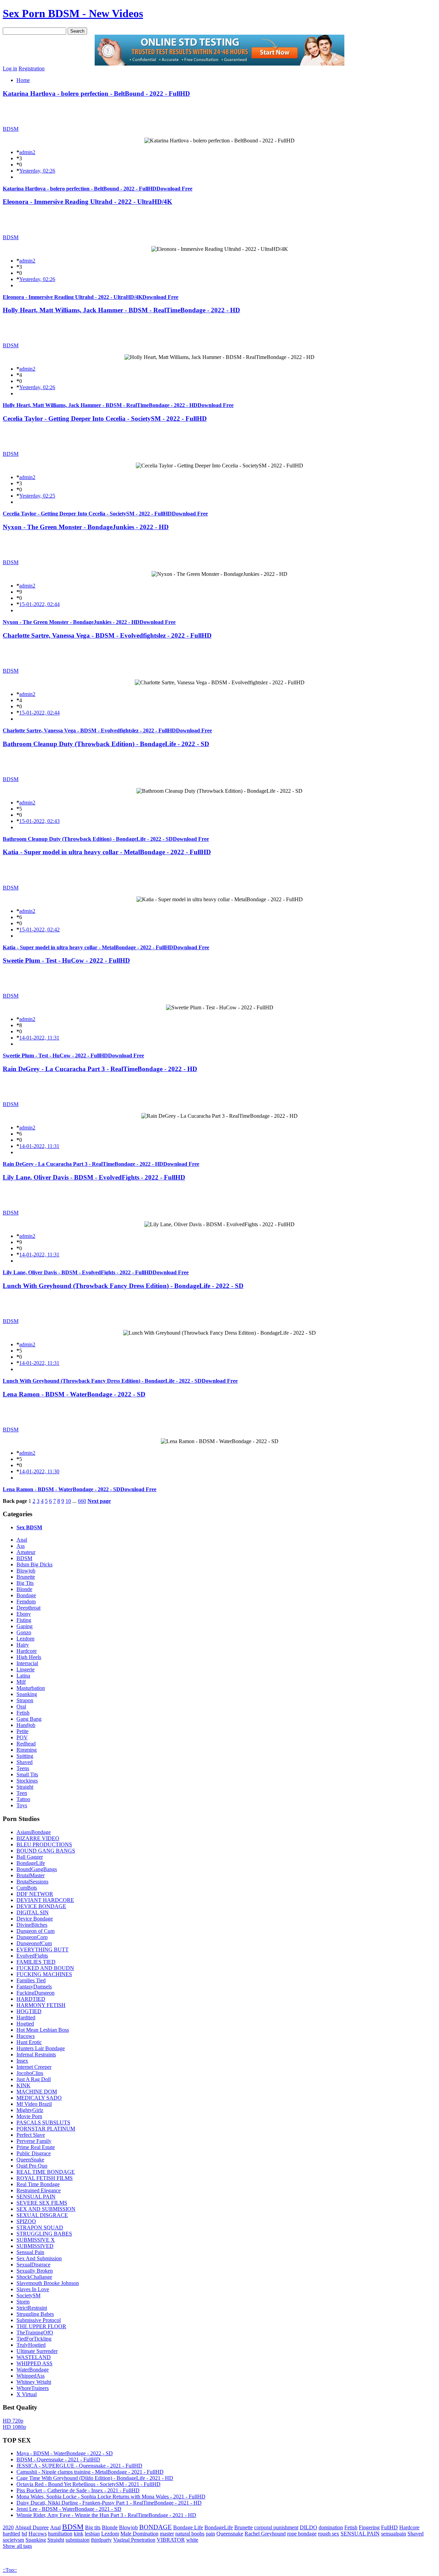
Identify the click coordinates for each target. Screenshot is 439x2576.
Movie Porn (29, 2116)
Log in (10, 68)
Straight (25, 1787)
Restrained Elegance (39, 2190)
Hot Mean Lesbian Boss (43, 2030)
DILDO (309, 2527)
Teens (23, 1768)
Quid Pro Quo (32, 2166)
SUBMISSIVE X (36, 2240)
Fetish (23, 1713)
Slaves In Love (33, 2289)
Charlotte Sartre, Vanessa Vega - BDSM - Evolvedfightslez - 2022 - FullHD (107, 635)
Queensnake (230, 2534)
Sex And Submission (39, 2258)
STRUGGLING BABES (44, 2234)
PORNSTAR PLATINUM (46, 2129)
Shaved (25, 1762)
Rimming (27, 1750)
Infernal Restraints (36, 2055)
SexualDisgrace (33, 2265)
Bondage (26, 1595)
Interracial (27, 1663)
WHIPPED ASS (34, 2363)
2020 (8, 2527)
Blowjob (26, 1571)
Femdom (26, 1602)
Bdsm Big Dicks (34, 1564)
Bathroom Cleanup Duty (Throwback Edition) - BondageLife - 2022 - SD (106, 744)
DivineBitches (32, 1925)
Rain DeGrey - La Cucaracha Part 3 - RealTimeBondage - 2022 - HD (100, 1069)
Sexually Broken (35, 2271)
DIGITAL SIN (33, 1912)
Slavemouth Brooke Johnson (48, 2283)
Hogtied (25, 2024)
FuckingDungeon (35, 1993)
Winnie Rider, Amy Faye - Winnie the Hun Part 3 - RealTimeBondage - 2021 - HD (106, 2515)
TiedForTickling (34, 2339)
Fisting (24, 1620)
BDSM (11, 129)
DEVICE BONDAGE (41, 1906)
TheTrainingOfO (35, 2333)
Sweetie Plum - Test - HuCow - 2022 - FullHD (66, 960)
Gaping (25, 1626)
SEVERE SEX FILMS (42, 2203)
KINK (23, 2085)
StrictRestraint (32, 2308)
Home (23, 80)
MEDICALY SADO (39, 2098)
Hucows (26, 2036)
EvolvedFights (32, 1956)
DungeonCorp (32, 1937)
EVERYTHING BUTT (43, 1950)
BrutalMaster (31, 1875)
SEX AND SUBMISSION (46, 2209)
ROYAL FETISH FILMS (45, 2178)
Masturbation (31, 1688)
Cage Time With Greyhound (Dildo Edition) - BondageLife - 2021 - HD (95, 2478)
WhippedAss (31, 2376)
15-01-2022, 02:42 (39, 930)
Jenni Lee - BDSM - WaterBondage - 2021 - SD (69, 2509)
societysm (13, 2540)
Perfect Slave (31, 2135)
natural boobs (190, 2534)
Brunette (26, 1577)
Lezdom (25, 1639)
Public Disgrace (34, 2153)
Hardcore (27, 1651)
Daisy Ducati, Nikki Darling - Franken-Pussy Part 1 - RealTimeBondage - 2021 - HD (109, 2503)
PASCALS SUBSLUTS (43, 2122)
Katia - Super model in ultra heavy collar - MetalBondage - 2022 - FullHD (107, 852)
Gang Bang (29, 1719)
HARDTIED (31, 1999)
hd (24, 2534)
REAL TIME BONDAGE (46, 2172)
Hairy (23, 1645)
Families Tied (31, 1980)
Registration (32, 68)
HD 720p (13, 2421)
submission (78, 2540)
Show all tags (17, 2546)
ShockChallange (34, 2277)
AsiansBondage (34, 1832)
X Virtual (27, 2394)
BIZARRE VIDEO (38, 1838)
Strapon (25, 1700)
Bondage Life (188, 2527)
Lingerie (26, 1669)
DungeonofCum (34, 1943)
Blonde (24, 1589)
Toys (22, 1805)
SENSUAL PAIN (36, 2197)
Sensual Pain (30, 2252)
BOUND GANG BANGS (46, 1851)
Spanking (27, 1694)
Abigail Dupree (32, 2527)
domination (331, 2527)
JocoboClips (30, 2073)
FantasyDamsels (34, 1987)
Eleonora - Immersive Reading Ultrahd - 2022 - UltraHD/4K (87, 202)
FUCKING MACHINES (44, 1974)
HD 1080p (14, 2427)
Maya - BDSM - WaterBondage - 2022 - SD (65, 2453)
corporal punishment (276, 2527)
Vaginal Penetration (134, 2540)
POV (22, 1737)
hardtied (11, 2534)
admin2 (27, 152)
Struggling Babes (35, 2314)
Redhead (26, 1744)
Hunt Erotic (29, 2042)
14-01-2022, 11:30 (39, 1471)
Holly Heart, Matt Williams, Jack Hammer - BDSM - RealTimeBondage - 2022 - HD (121, 310)
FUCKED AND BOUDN (45, 1968)
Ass (21, 1546)
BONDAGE (156, 2527)
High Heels (29, 1657)
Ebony (24, 1614)
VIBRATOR (171, 2540)
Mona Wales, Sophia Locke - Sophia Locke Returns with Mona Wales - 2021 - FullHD (111, 2497)
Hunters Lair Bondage (41, 2048)
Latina (23, 1676)
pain (210, 2534)
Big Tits (25, 1583)
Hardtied (26, 2017)
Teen (22, 1793)
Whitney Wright (34, 2382)
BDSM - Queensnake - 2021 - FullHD (58, 2459)
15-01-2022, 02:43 (39, 821)
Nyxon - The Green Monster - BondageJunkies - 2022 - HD (86, 527)
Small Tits (27, 1774)
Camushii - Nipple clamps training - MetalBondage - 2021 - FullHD (90, 2472)
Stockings (27, 1781)
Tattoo (23, 1799)
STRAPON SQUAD (40, 2227)
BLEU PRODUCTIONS (44, 1844)
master (167, 2534)
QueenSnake (30, 2160)
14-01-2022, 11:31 (39, 1038)
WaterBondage (33, 2370)
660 (82, 1501)
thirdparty (101, 2540)
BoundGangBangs (37, 1869)
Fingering (369, 2527)
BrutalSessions (32, 1882)
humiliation (60, 2534)
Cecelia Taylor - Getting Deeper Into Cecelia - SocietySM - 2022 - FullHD (105, 419)
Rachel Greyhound (265, 2534)
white (192, 2540)
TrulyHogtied (31, 2345)
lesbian (92, 2534)
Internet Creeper (34, 2067)
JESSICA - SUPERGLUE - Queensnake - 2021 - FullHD (79, 2466)
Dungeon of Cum (35, 1931)
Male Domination (139, 2534)
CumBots (27, 1888)
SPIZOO (26, 2221)
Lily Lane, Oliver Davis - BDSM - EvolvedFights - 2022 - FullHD (94, 1177)
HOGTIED (29, 2011)
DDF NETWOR (35, 1894)
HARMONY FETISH (41, 2005)
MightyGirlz (30, 2110)
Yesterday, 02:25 (37, 496)
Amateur (26, 1552)
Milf (21, 1682)
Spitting (25, 1756)
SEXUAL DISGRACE (42, 2215)
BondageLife (31, 1863)
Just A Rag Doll (34, 2079)
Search (77, 31)
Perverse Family (34, 2141)
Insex (22, 2061)
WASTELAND (34, 2357)
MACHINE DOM (37, 2092)
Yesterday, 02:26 (37, 171)
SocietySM (28, 2295)
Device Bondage (35, 1919)
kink (79, 2534)
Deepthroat (28, 1608)
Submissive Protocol (39, 2320)
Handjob (26, 1725)
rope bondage (302, 2534)
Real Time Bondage (38, 2184)
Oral (21, 1707)
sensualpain (394, 2534)
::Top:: (10, 2570)
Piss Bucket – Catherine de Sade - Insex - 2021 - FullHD (78, 2490)
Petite (22, 1731)
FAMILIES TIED (36, 1962)
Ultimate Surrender (37, 2351)
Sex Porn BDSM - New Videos (73, 13)
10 (68, 1501)
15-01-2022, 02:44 (39, 604)
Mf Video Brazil (34, 2104)
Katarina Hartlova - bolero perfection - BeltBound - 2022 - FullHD (96, 94)
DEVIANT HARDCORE (45, 1900)
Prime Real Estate (36, 2147)
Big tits (93, 2527)
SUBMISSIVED (35, 2246)
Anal (22, 1540)
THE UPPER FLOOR (41, 2326)
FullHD (389, 2527)
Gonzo (24, 1632)
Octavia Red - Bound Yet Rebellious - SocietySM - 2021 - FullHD (88, 2484)
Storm (23, 2302)
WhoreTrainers (33, 2388)
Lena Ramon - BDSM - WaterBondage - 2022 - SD (74, 1394)
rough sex (329, 2534)
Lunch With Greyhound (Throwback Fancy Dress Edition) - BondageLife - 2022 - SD (123, 1286)
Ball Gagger (30, 1857)
